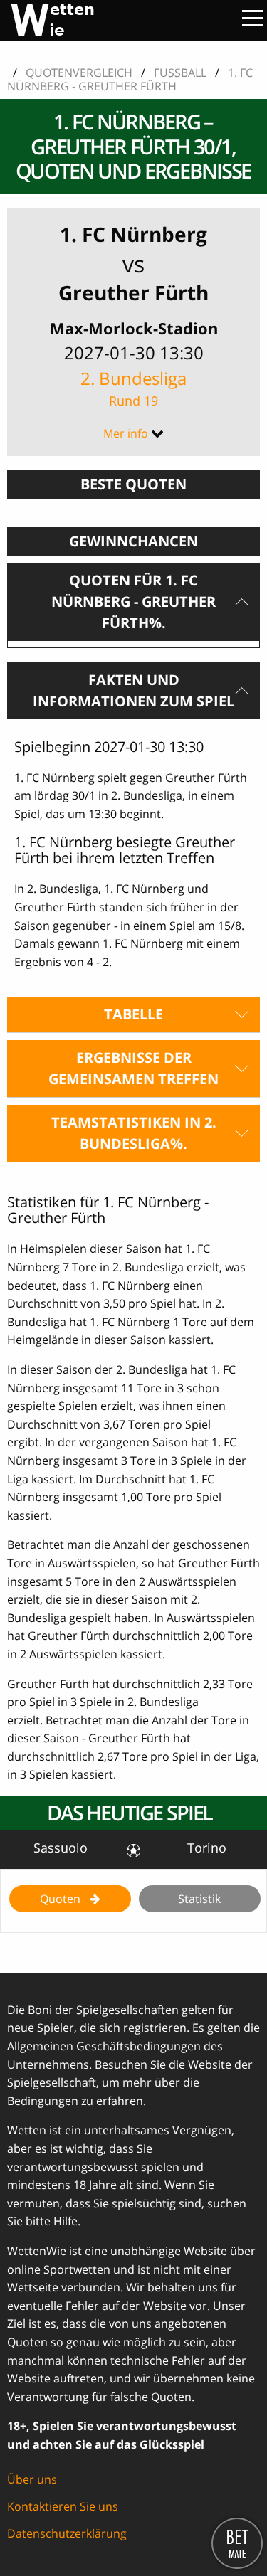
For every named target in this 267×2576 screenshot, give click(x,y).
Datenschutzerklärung (67, 2533)
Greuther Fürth (133, 292)
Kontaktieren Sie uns (63, 2506)
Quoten (62, 1899)
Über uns (32, 2479)
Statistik (199, 1899)
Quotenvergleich (79, 73)
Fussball (180, 73)
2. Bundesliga (133, 388)
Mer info (126, 433)
